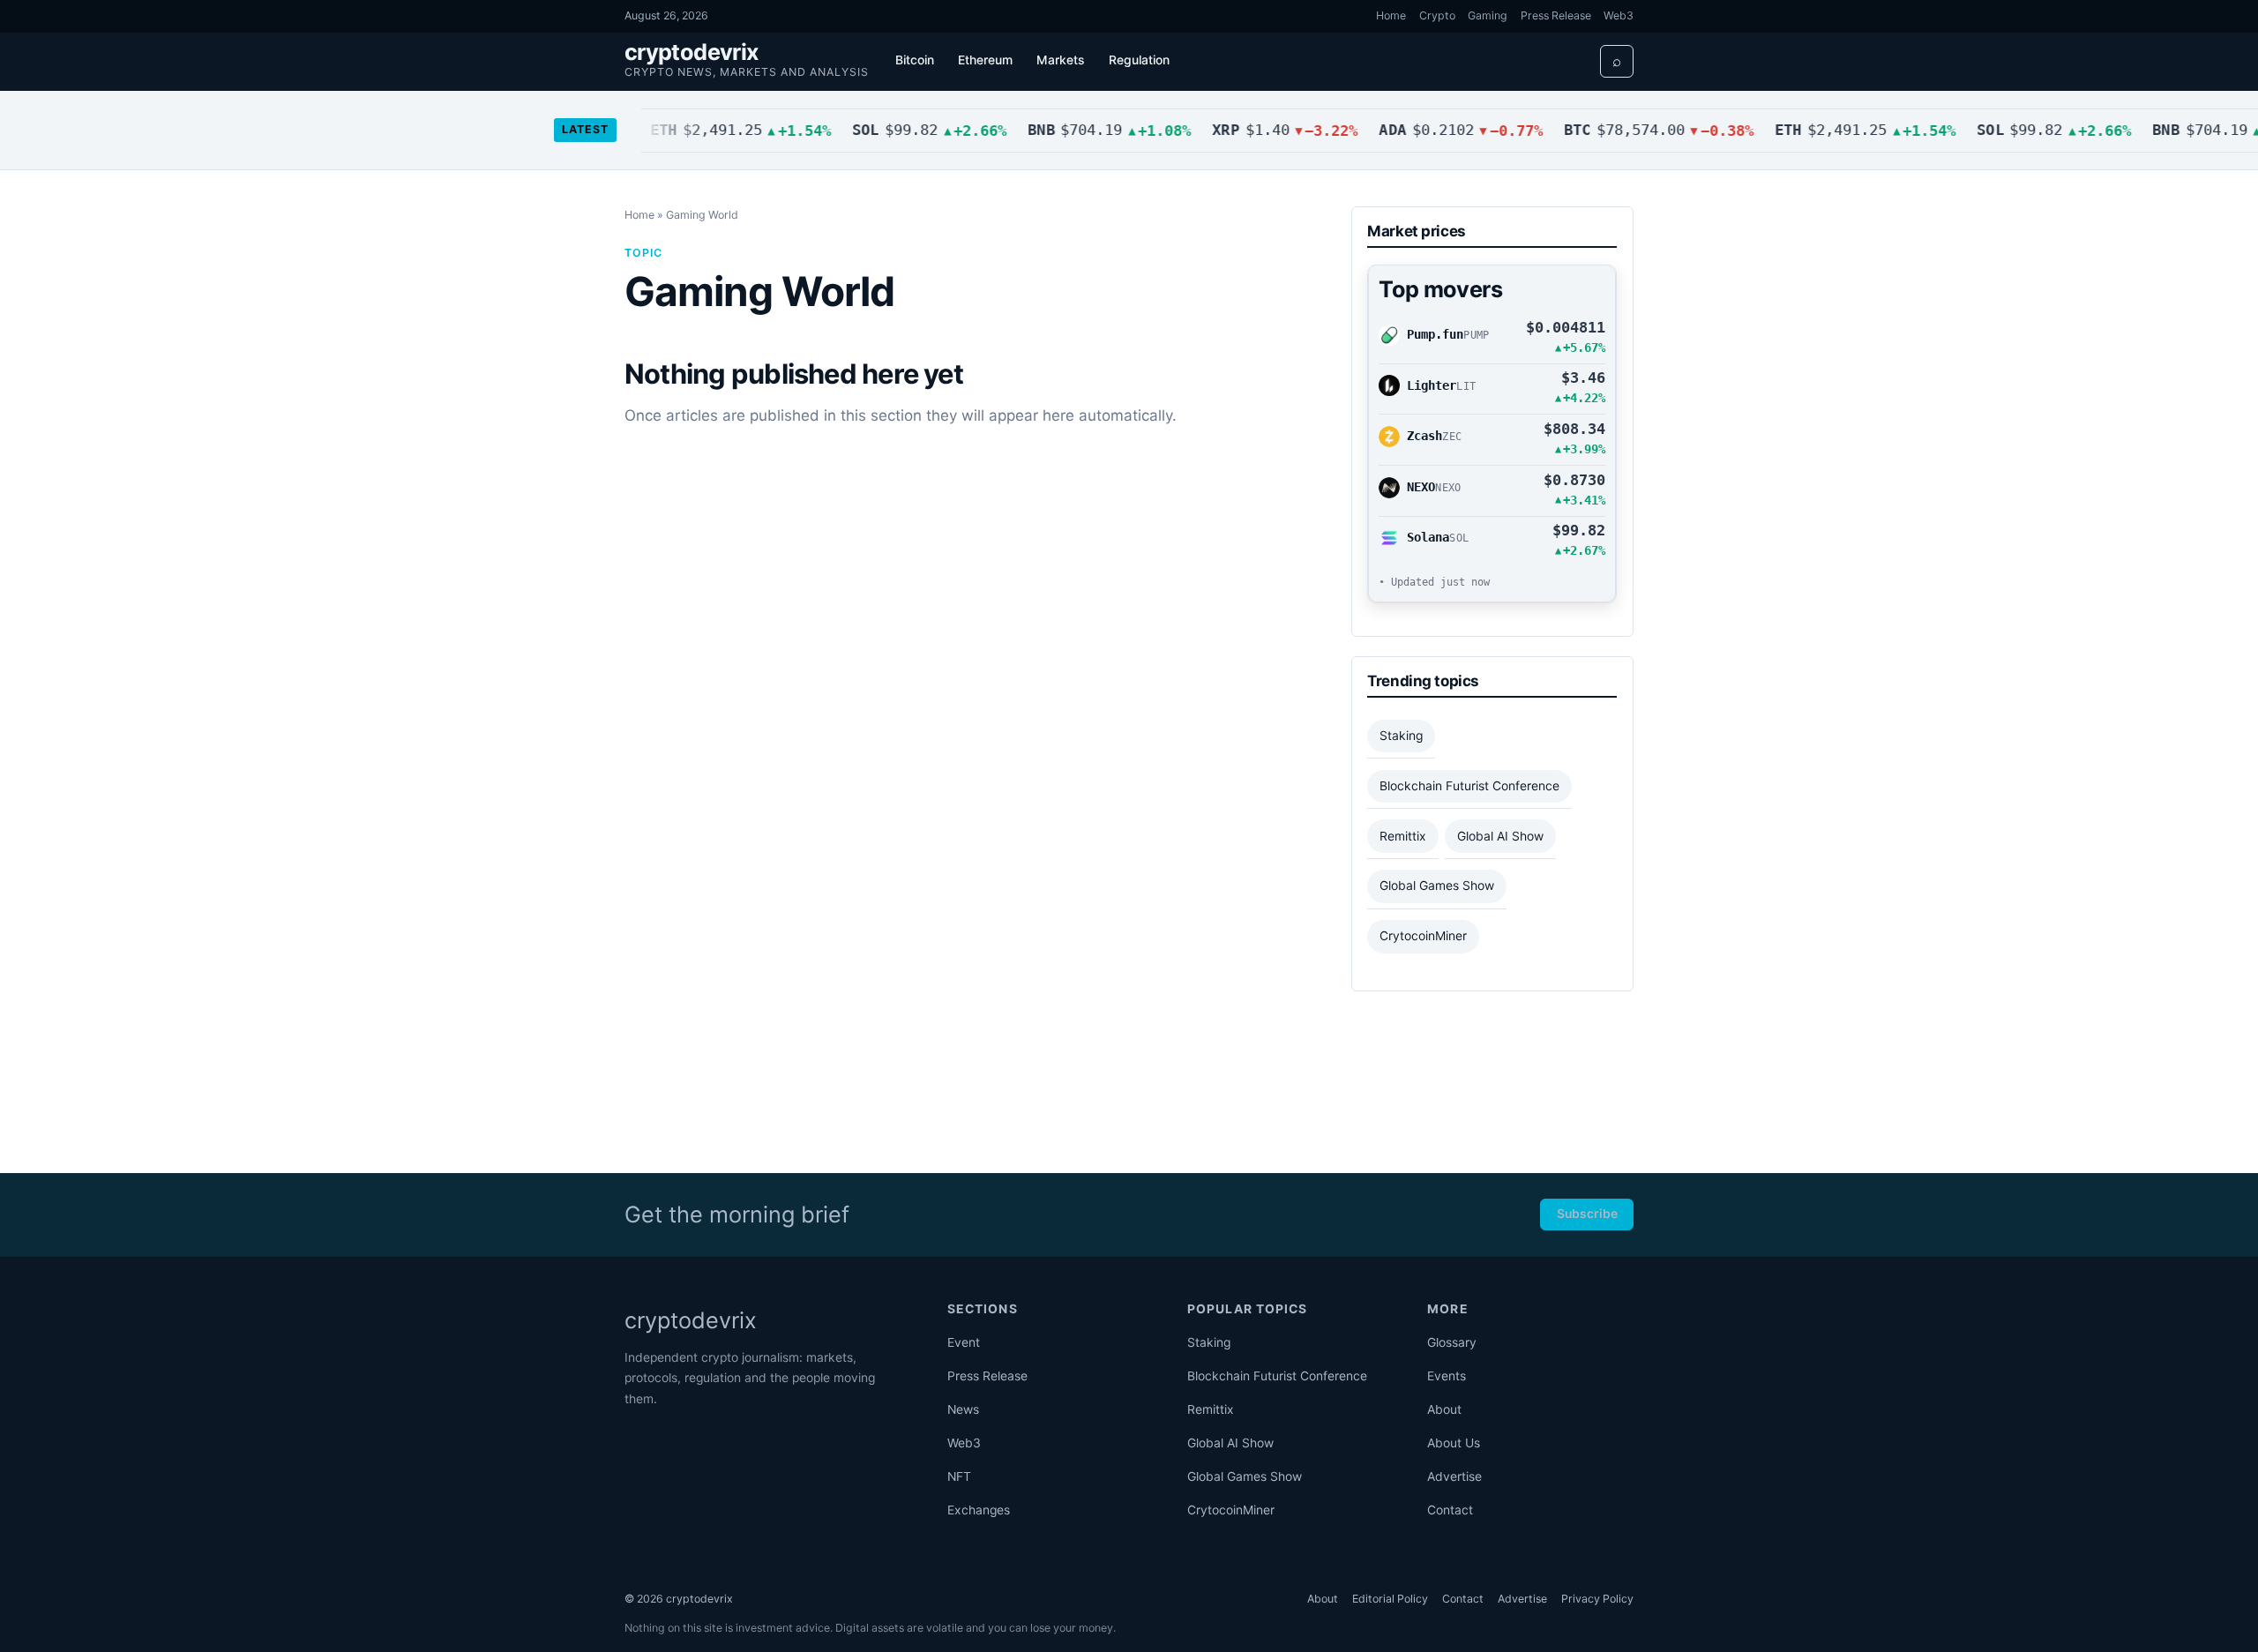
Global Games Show (1437, 886)
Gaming (1488, 15)
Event (964, 1342)
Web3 (1619, 15)
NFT (959, 1476)
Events (1447, 1376)
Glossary (1452, 1342)
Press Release (1556, 15)
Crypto (1437, 15)
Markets (1060, 60)
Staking (1401, 736)
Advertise (1454, 1476)
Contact (1450, 1510)
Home (1391, 15)
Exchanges (979, 1510)
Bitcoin (915, 60)
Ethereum (985, 60)
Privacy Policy (1597, 1599)
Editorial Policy (1390, 1599)
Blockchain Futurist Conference (1469, 786)
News (963, 1409)
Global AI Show (1500, 836)
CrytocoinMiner (1423, 936)
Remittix (1403, 836)
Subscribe (1587, 1214)
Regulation (1139, 60)
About (1444, 1409)
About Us (1454, 1443)
